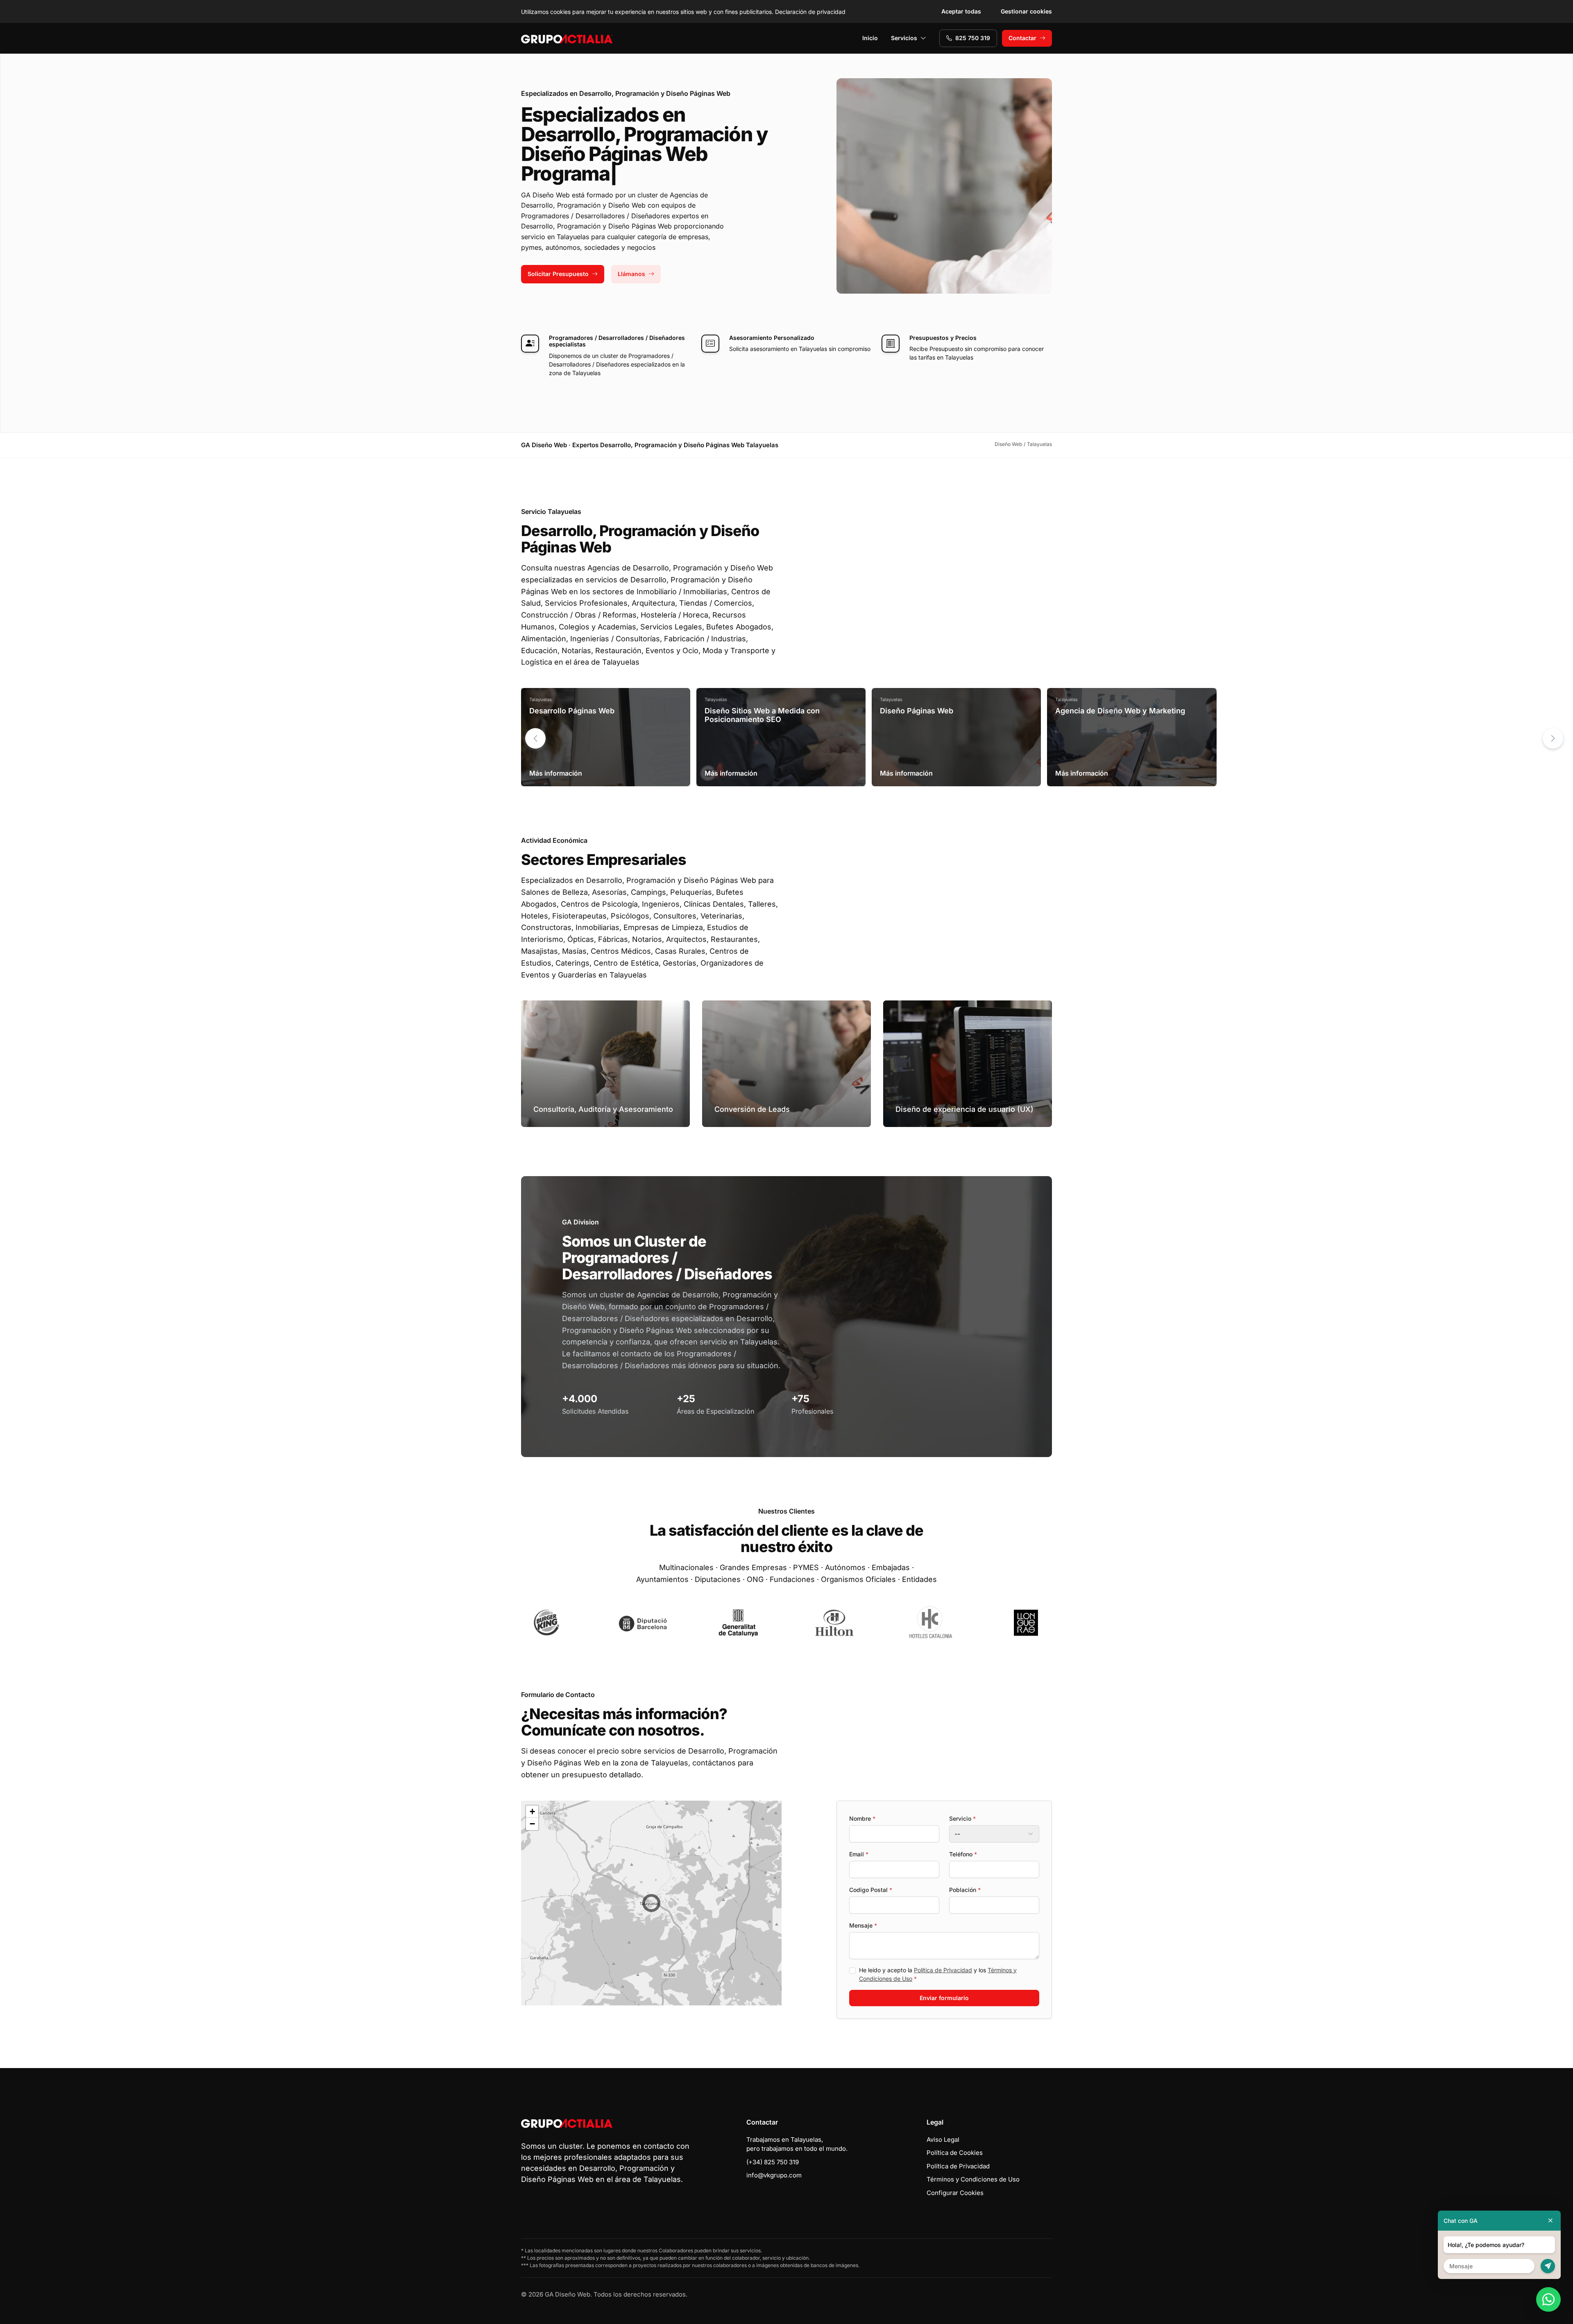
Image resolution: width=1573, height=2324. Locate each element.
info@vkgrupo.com (774, 2175)
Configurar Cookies (955, 2193)
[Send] (1548, 2266)
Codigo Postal (871, 1890)
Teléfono (963, 1854)
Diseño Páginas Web (917, 711)
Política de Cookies (955, 2153)
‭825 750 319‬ (973, 38)
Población (965, 1890)
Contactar (1022, 38)
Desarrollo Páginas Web (572, 711)
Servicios (904, 38)
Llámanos (631, 274)
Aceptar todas (961, 11)
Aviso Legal (943, 2140)
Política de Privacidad (943, 1970)
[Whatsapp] (1548, 2299)
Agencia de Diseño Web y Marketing (1120, 711)
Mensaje (863, 1925)
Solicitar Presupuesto (558, 274)
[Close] (1550, 2221)
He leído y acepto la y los (938, 1974)
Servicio (962, 1818)
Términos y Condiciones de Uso (973, 2179)
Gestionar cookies (1026, 11)
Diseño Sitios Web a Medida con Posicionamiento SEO (762, 715)
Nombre (862, 1818)
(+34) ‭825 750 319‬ (773, 2162)
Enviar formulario (944, 1998)
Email (859, 1854)
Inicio (870, 38)
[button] (1553, 738)
